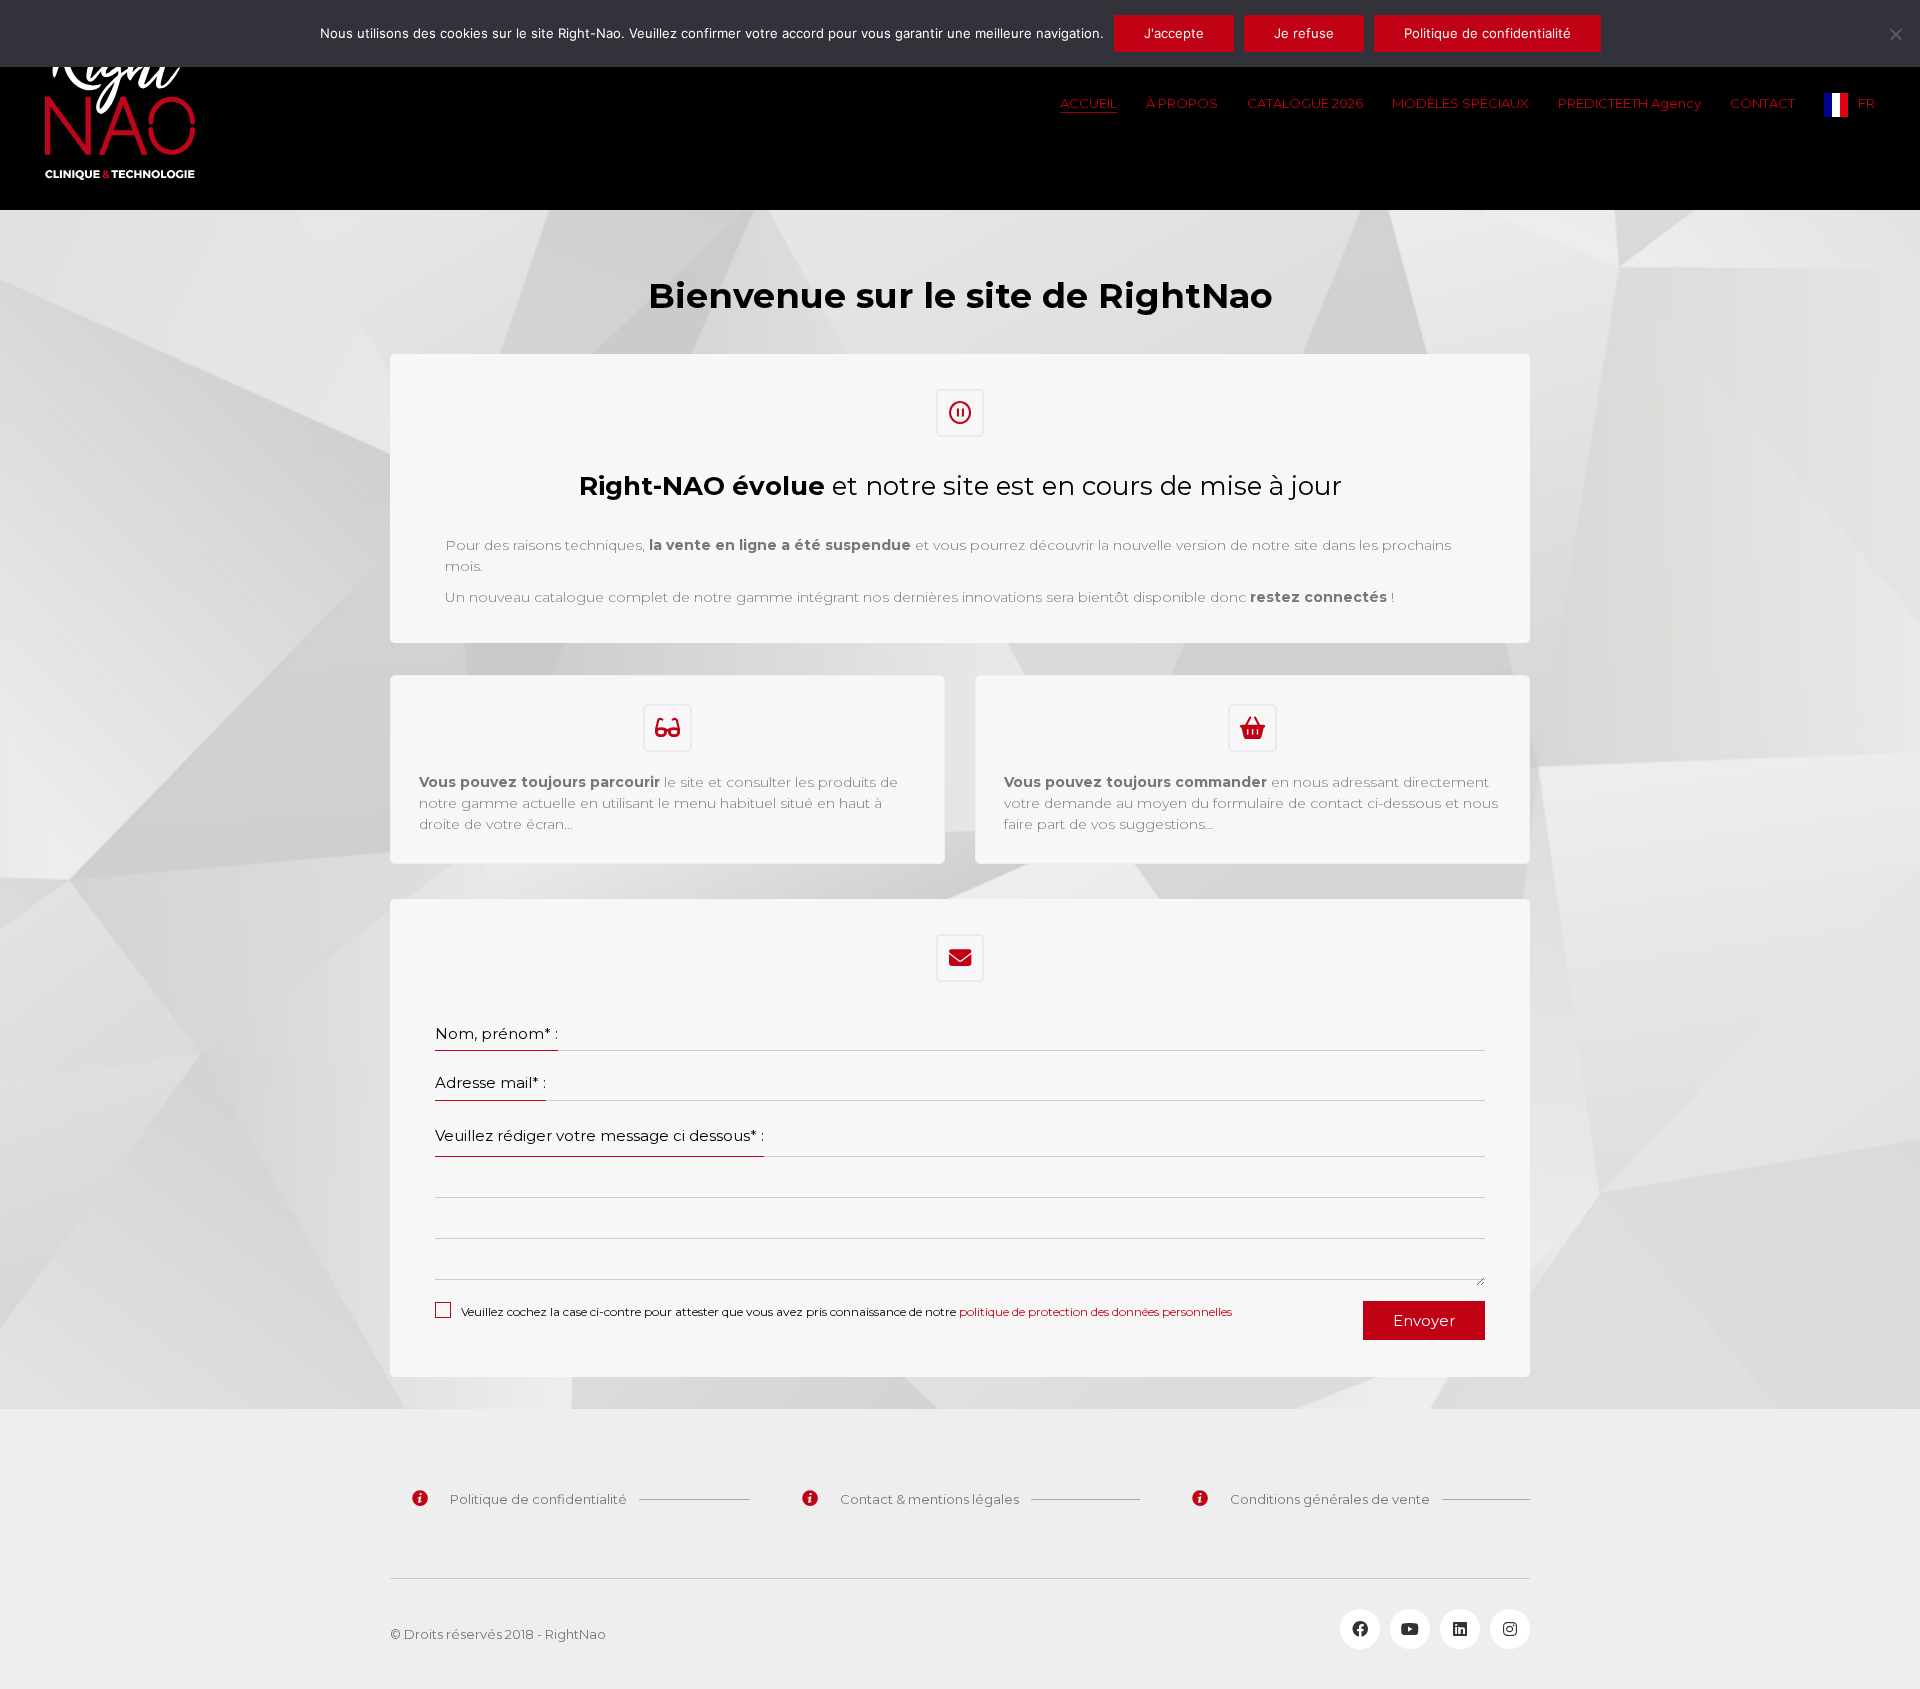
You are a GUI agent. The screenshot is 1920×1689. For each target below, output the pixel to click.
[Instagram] (1510, 1629)
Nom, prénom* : (496, 1033)
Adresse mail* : (490, 1082)
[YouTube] (1410, 1629)
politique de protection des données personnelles (1095, 1311)
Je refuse (1304, 33)
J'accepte (1174, 33)
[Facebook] (1360, 1629)
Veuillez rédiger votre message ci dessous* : (599, 1135)
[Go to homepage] (120, 105)
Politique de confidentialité (1487, 33)
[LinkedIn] (1460, 1629)
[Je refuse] (1895, 34)
